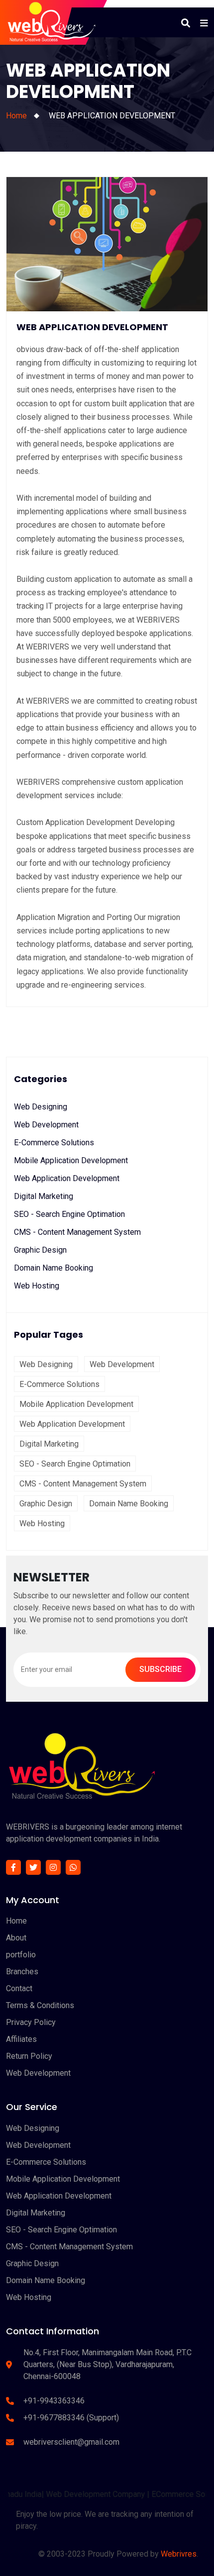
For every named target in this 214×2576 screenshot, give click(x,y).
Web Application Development (67, 1178)
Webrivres (179, 2554)
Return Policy (29, 2056)
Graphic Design (40, 1250)
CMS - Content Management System (77, 1232)
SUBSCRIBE (160, 1669)
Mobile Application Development (71, 1160)
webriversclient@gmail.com (71, 2442)
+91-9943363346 (54, 2401)
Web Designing (41, 1107)
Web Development (46, 1125)
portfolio (21, 1955)
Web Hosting (37, 1286)
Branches (22, 1972)
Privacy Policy (31, 2022)
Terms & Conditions (40, 2005)
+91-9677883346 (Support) (71, 2418)
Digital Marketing (44, 1196)
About (16, 1938)
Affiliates (21, 2039)
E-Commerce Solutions (54, 1143)
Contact (19, 1988)
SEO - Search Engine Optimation (69, 1214)
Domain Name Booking (53, 1268)
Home (16, 116)
